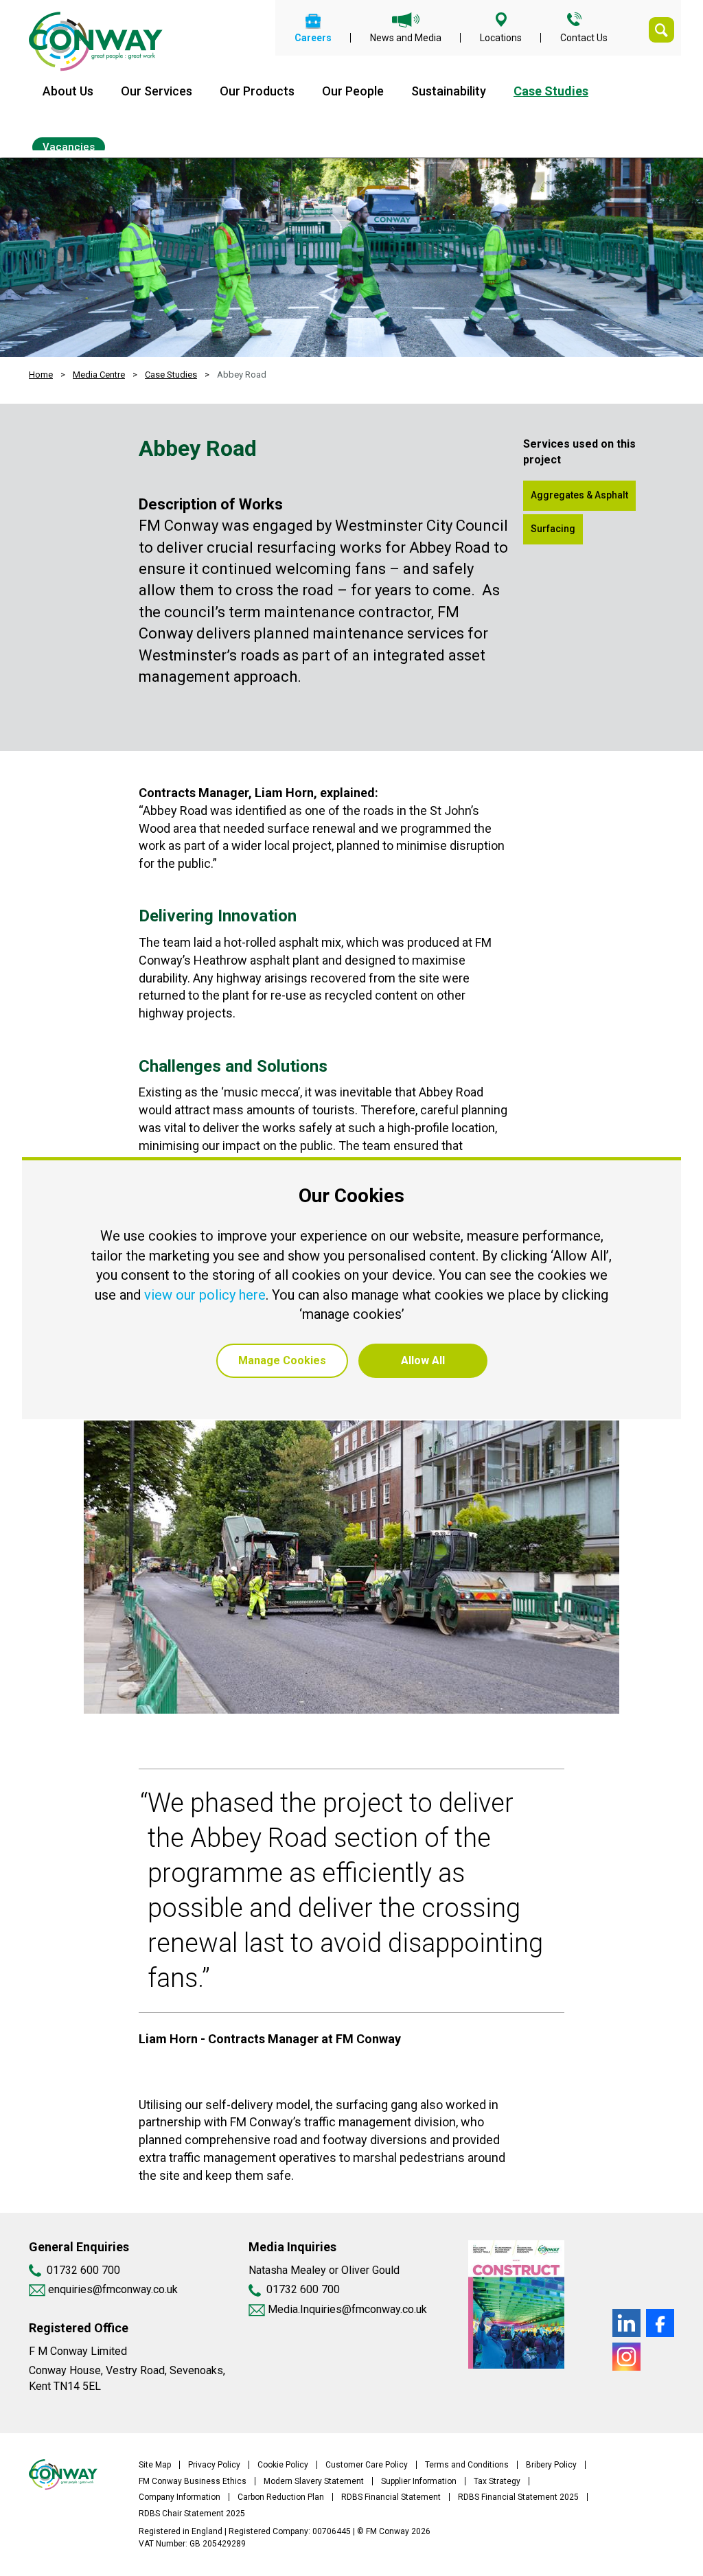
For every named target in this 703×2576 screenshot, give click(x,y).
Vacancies (69, 147)
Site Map (155, 2465)
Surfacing (553, 529)
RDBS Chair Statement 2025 (192, 2514)
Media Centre (99, 375)
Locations (501, 37)
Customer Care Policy (367, 2465)
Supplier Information (419, 2481)
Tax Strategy (497, 2481)
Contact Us (584, 37)
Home (41, 375)
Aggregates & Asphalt (579, 495)
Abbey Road (242, 375)
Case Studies (551, 91)
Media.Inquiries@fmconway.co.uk (347, 2309)
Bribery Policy (551, 2465)
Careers (313, 37)
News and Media (406, 37)
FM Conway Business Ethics (193, 2481)
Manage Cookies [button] (282, 1360)
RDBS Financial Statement (391, 2497)
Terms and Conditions (467, 2465)
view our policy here (205, 1295)
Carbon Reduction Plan (281, 2497)
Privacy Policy (214, 2465)
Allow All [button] (423, 1360)
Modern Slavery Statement (314, 2481)
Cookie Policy (283, 2465)
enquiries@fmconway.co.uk (112, 2289)
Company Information (180, 2497)
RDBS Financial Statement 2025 (518, 2497)
